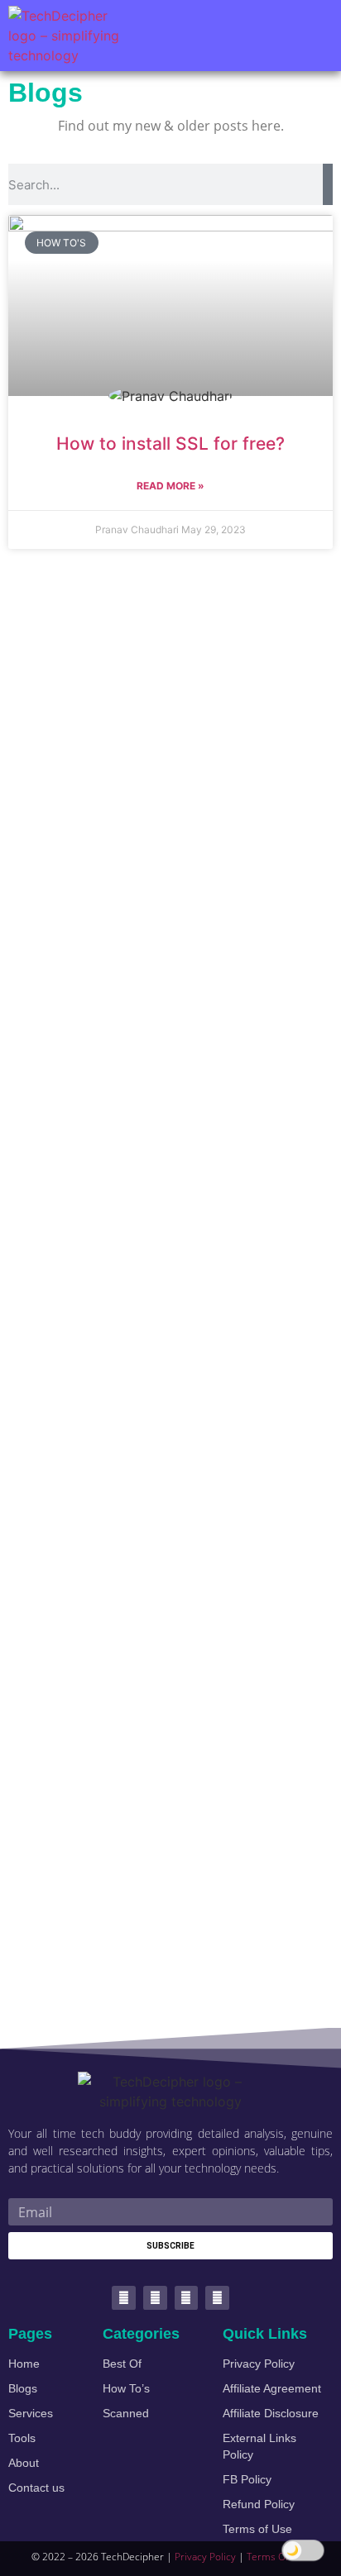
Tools (22, 2438)
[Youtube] (187, 2298)
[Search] (328, 184)
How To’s (126, 2388)
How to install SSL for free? (170, 444)
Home (24, 2364)
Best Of (122, 2364)
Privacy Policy (259, 2364)
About (24, 2463)
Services (31, 2413)
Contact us (36, 2488)
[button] (313, 36)
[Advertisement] (170, 1289)
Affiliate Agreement (272, 2388)
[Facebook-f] (155, 2298)
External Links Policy (259, 2446)
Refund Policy (259, 2504)
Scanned (126, 2413)
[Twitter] (124, 2298)
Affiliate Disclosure (271, 2413)
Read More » (170, 486)
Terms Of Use (278, 2557)
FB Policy (247, 2479)
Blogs (23, 2388)
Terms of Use (257, 2529)
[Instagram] (217, 2298)
